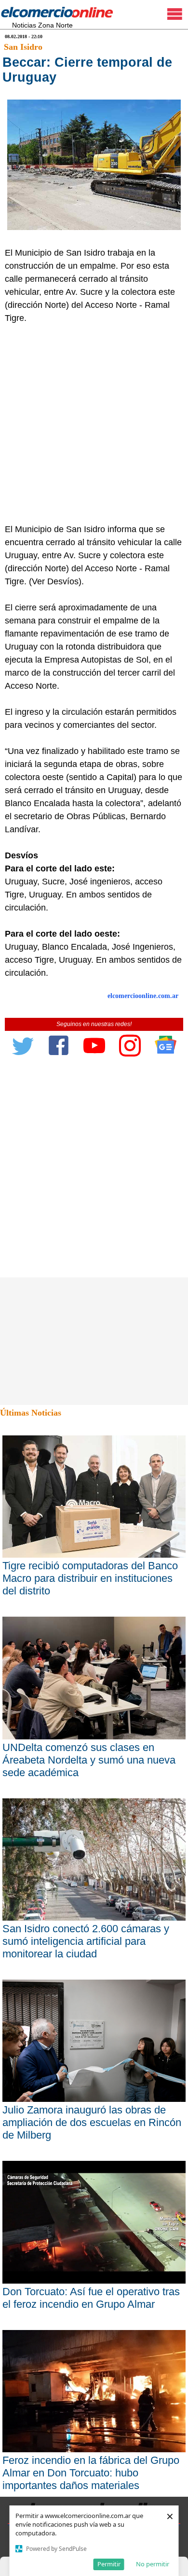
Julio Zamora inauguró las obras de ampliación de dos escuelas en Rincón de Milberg (92, 2122)
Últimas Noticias (31, 1413)
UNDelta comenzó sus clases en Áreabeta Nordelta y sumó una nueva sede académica (89, 1760)
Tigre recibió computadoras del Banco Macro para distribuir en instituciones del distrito (90, 1578)
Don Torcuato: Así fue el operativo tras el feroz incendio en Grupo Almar (91, 2298)
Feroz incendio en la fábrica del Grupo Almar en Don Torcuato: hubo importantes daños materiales (91, 2473)
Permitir (109, 2564)
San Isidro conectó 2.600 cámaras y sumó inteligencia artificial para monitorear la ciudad (86, 1941)
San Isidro (23, 47)
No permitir (153, 2564)
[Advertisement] (94, 424)
